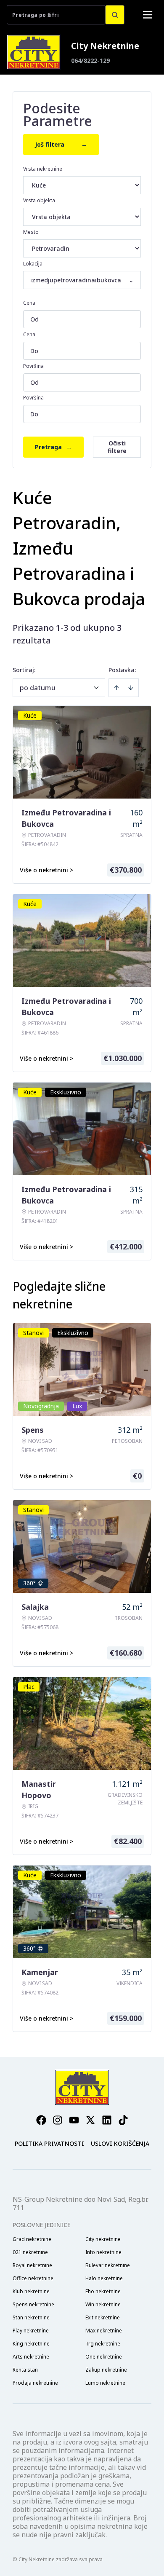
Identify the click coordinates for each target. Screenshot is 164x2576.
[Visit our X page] (90, 2120)
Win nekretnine (103, 2305)
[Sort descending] (131, 688)
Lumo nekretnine (105, 2383)
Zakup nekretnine (106, 2370)
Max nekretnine (104, 2331)
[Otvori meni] (148, 15)
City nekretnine (103, 2239)
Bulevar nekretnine (108, 2265)
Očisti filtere (117, 447)
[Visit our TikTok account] (123, 2120)
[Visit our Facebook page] (41, 2120)
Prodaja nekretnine (35, 2383)
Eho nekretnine (103, 2292)
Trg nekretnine (103, 2344)
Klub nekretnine (31, 2292)
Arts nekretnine (31, 2357)
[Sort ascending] (116, 688)
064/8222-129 (90, 60)
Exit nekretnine (103, 2318)
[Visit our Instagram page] (58, 2120)
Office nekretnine (33, 2278)
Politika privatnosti (49, 2143)
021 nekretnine (30, 2252)
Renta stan (25, 2370)
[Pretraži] (115, 15)
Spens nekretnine (33, 2305)
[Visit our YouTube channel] (74, 2120)
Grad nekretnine (32, 2239)
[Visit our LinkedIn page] (107, 2120)
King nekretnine (31, 2344)
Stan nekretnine (31, 2318)
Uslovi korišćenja (120, 2143)
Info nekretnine (103, 2252)
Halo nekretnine (104, 2278)
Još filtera (61, 144)
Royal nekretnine (32, 2265)
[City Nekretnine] (34, 52)
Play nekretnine (31, 2331)
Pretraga (53, 447)
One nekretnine (104, 2357)
